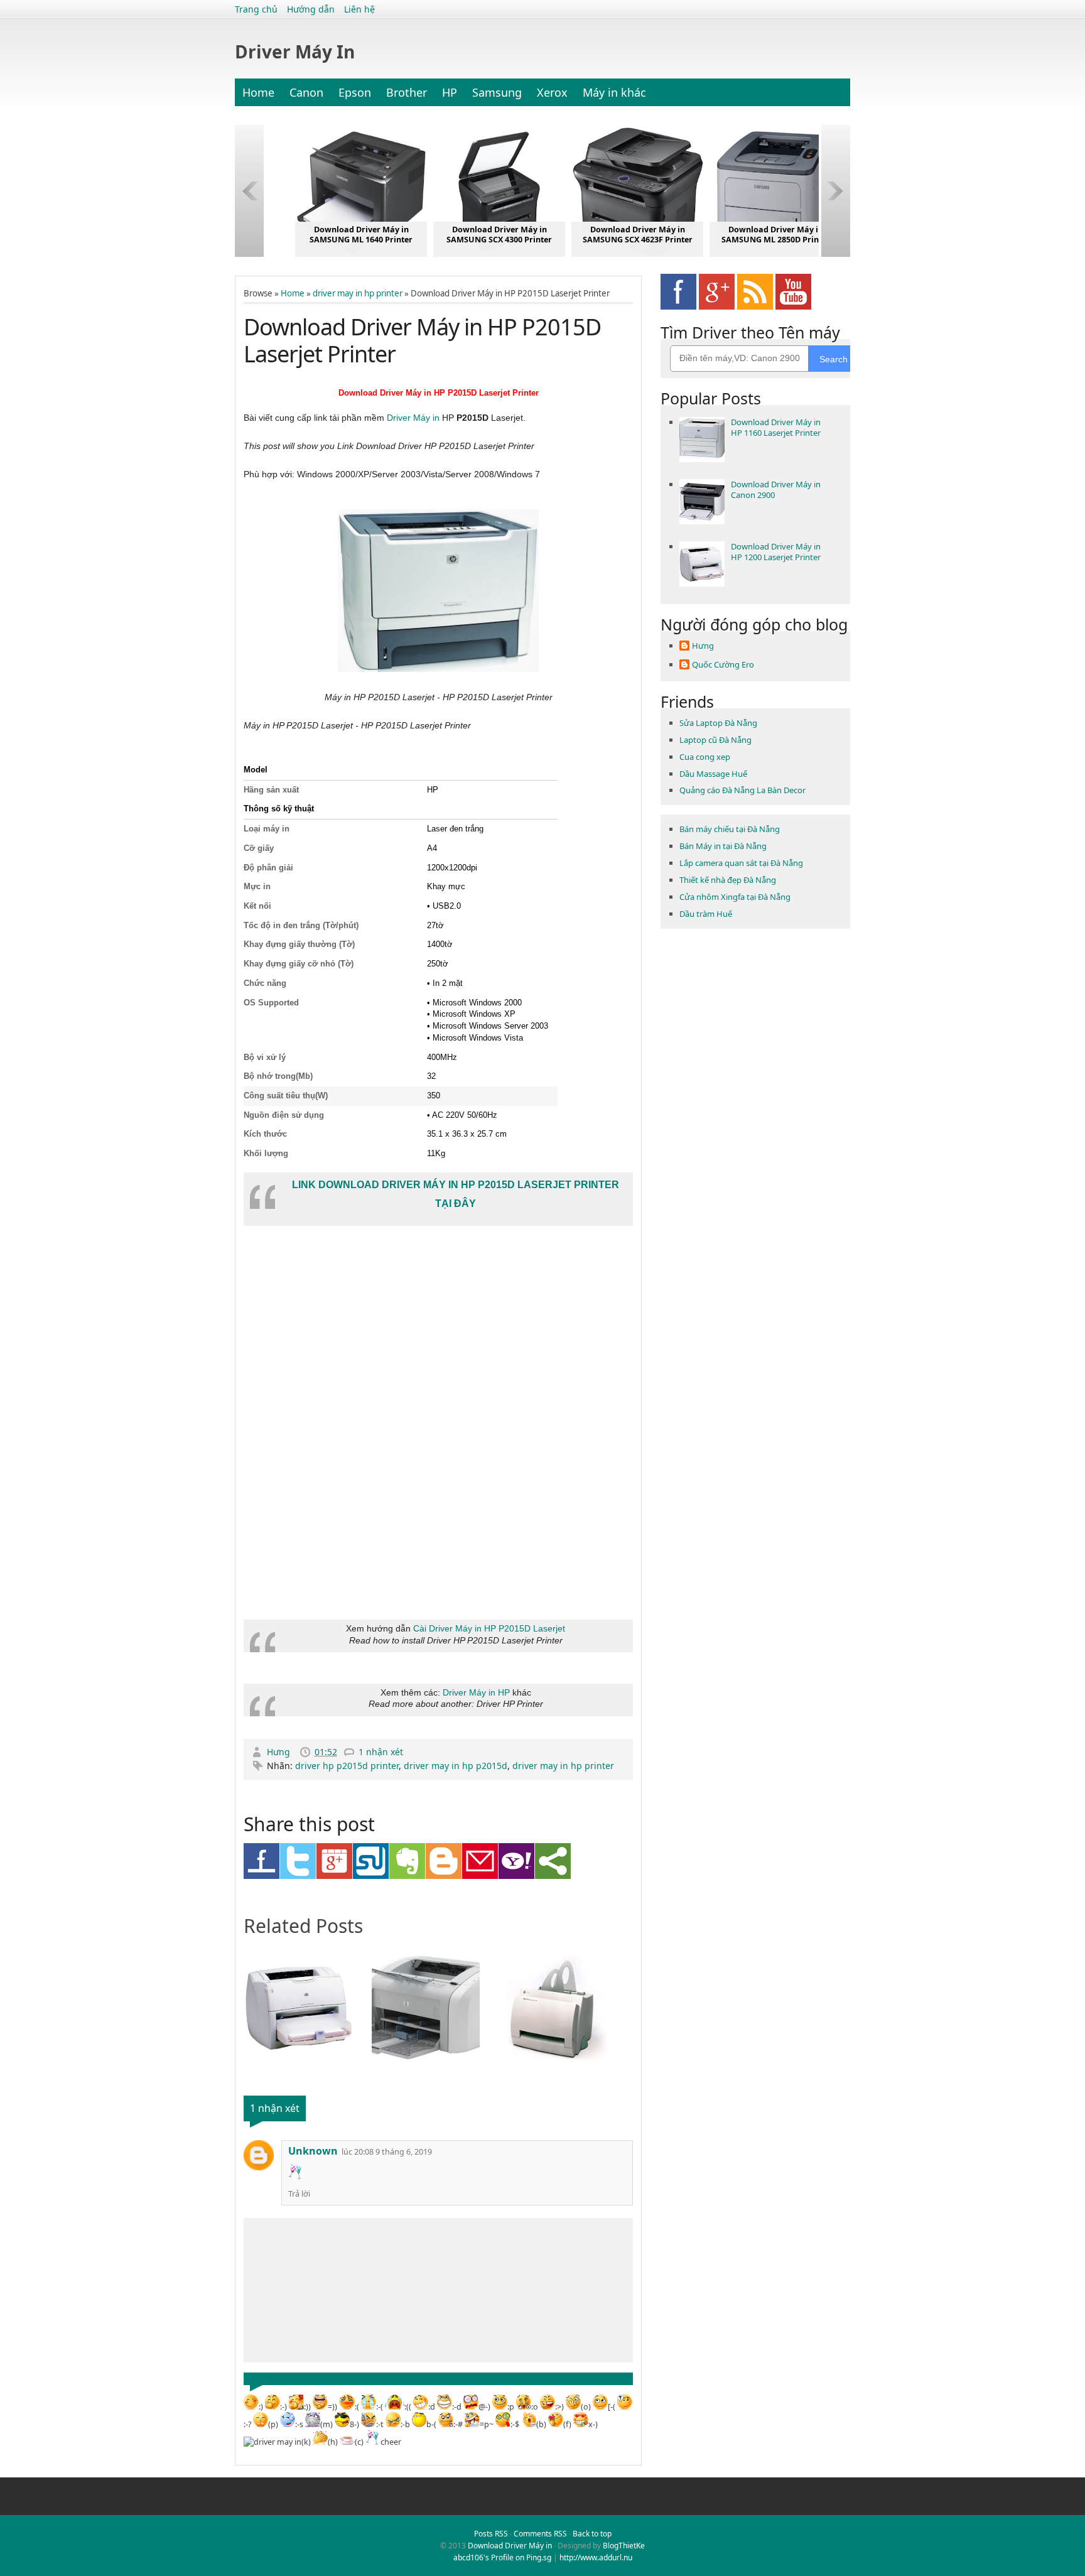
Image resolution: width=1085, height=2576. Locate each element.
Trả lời (299, 2194)
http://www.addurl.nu (596, 2557)
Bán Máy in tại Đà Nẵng (723, 846)
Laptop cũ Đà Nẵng (715, 740)
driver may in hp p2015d (456, 1766)
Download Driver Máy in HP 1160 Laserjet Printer (776, 427)
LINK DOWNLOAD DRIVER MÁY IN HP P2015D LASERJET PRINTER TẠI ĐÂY (456, 1194)
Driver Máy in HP (476, 1692)
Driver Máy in (413, 418)
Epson (355, 92)
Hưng (280, 1752)
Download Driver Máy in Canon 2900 (776, 490)
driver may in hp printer (358, 293)
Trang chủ (256, 9)
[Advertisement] (338, 1506)
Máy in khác (614, 92)
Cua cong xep (705, 757)
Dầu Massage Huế (713, 774)
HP (450, 92)
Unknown (313, 2151)
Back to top (592, 2534)
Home (258, 92)
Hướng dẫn (311, 9)
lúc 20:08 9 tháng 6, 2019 (387, 2152)
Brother (407, 92)
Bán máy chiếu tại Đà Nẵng (730, 829)
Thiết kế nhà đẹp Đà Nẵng (728, 880)
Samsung (497, 92)
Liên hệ (359, 9)
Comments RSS (540, 2534)
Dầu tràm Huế (706, 914)
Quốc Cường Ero (723, 665)
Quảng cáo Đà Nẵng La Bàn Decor (742, 790)
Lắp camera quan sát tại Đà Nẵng (741, 863)
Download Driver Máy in (510, 2546)
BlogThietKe (624, 2546)
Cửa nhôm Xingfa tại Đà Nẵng (735, 897)
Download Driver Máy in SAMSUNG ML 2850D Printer (776, 235)
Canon (306, 92)
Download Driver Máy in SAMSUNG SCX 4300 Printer (499, 235)
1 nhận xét (381, 1752)
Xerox (552, 92)
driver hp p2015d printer (347, 1766)
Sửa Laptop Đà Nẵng (718, 723)
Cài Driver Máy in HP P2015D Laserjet (489, 1628)
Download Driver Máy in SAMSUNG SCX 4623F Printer (638, 235)
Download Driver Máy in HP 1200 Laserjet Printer (776, 552)
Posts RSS (491, 2534)
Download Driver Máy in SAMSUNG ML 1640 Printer (361, 235)
